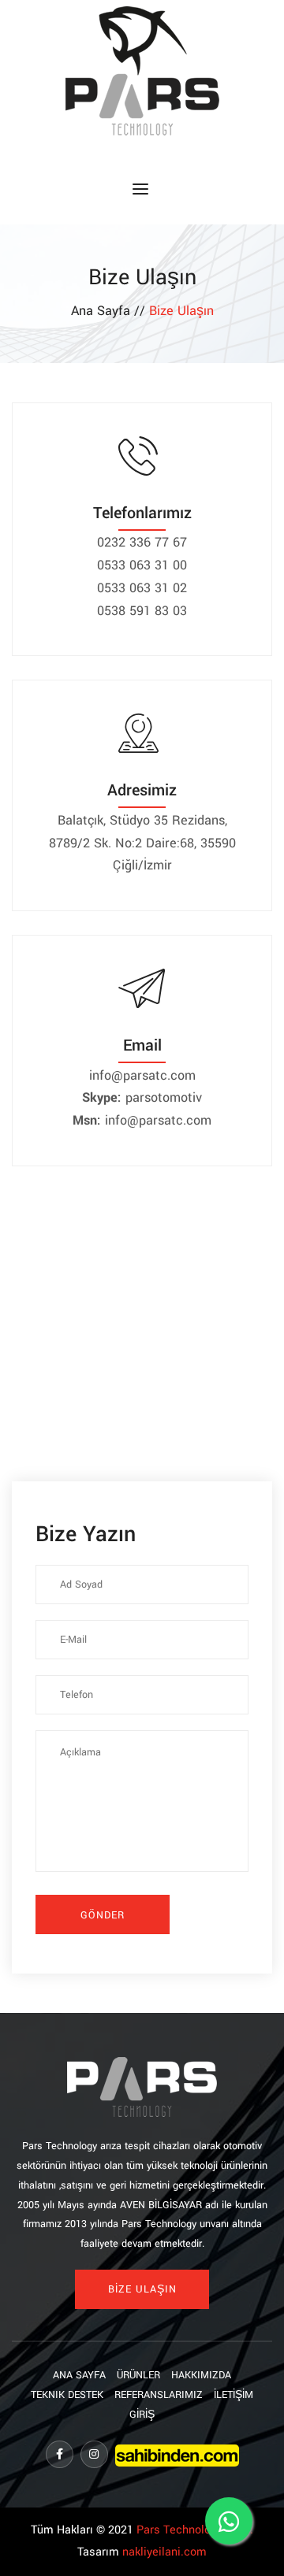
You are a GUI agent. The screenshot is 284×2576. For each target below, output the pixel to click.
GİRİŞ (142, 2415)
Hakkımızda (201, 2375)
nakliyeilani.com (164, 2552)
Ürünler (138, 2375)
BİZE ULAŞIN (142, 2289)
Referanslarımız (159, 2395)
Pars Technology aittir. (195, 2530)
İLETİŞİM (234, 2395)
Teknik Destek (67, 2395)
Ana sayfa (79, 2375)
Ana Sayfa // (110, 311)
